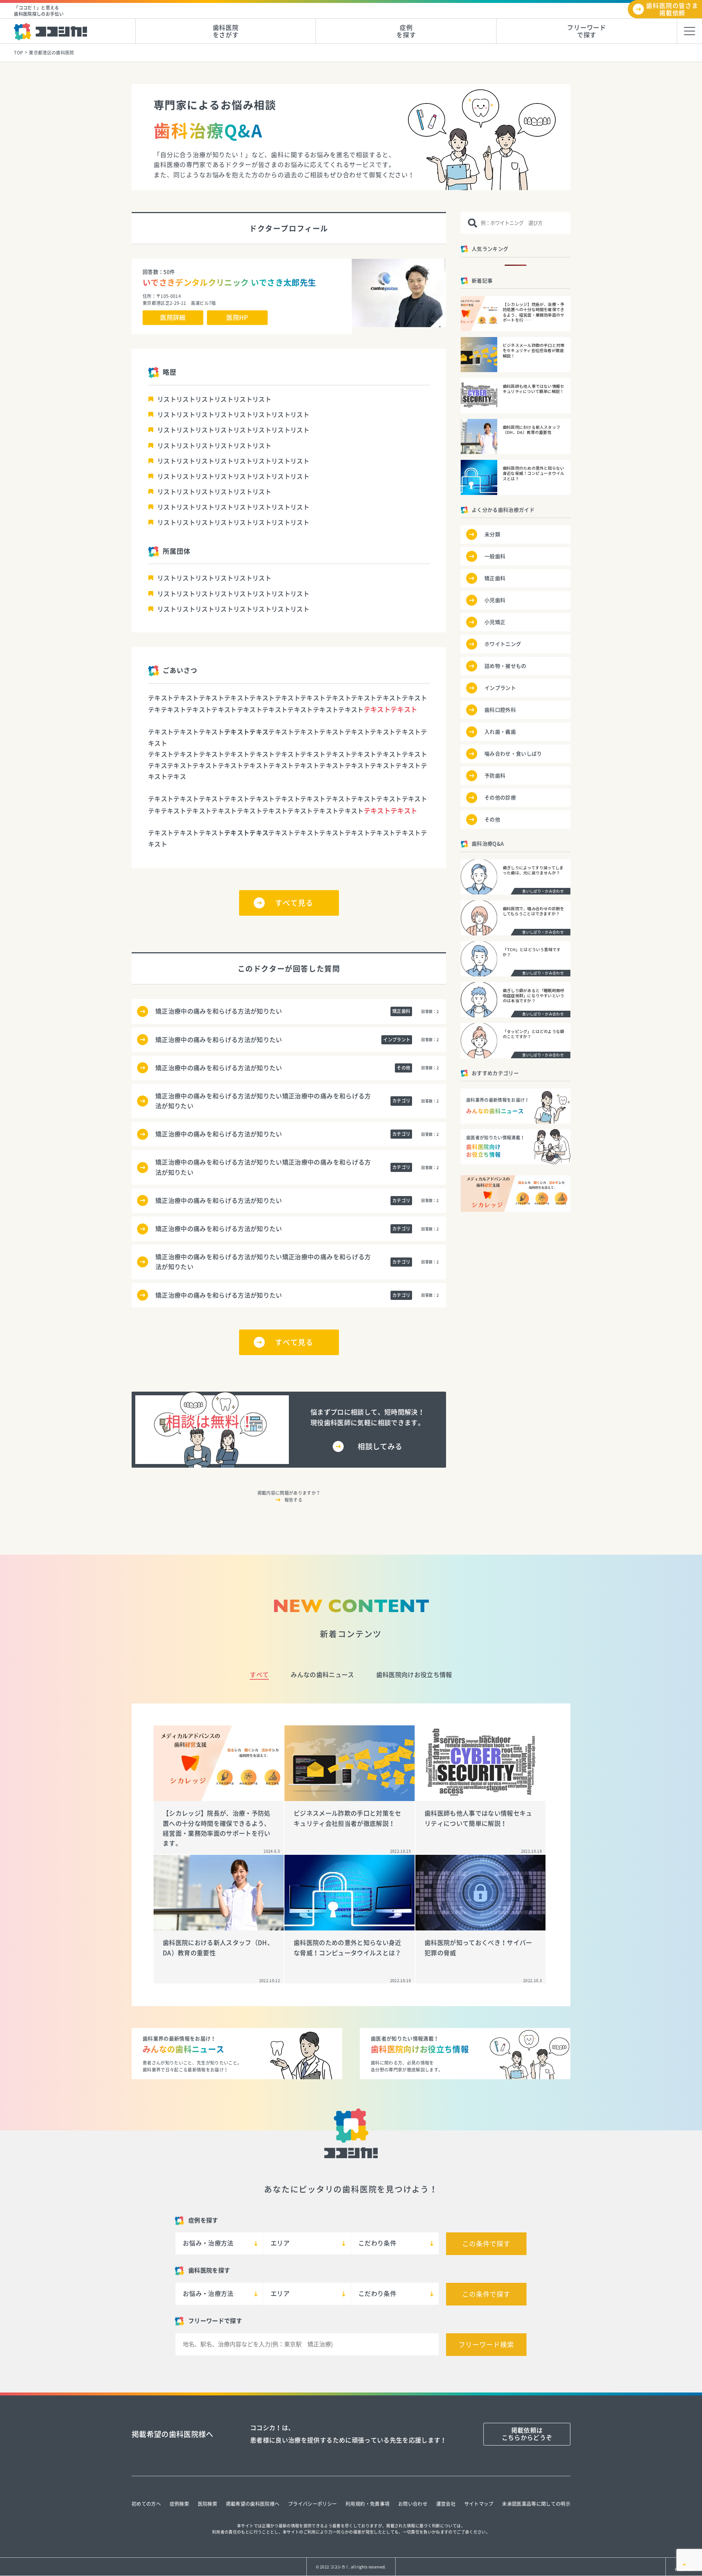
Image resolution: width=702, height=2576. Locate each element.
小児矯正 (495, 622)
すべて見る (294, 903)
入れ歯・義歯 (500, 732)
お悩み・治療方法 (208, 2243)
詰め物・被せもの (505, 666)
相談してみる (380, 1446)
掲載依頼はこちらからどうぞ (527, 2434)
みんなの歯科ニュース (322, 1675)
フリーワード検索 (486, 2345)
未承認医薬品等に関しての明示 (536, 2504)
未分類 (492, 534)
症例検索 (179, 2504)
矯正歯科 (495, 578)
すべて (259, 1675)
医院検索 (207, 2504)
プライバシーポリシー (312, 2504)
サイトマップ (479, 2504)
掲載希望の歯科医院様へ (253, 2504)
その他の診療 (500, 798)
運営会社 (446, 2504)
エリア (280, 2243)
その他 (492, 820)
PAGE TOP (684, 2569)
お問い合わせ (413, 2504)
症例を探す (406, 31)
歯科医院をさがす (226, 31)
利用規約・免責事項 (367, 2504)
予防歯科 (495, 776)
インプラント (500, 688)
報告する (293, 1500)
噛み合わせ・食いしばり (513, 754)
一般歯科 (495, 556)
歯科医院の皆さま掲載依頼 (672, 9)
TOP (18, 53)
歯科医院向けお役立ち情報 (414, 1675)
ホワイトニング (503, 644)
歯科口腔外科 (500, 710)
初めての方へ (146, 2504)
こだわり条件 (377, 2243)
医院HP (237, 317)
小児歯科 (495, 600)
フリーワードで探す (587, 31)
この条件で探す (486, 2244)
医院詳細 (173, 317)
